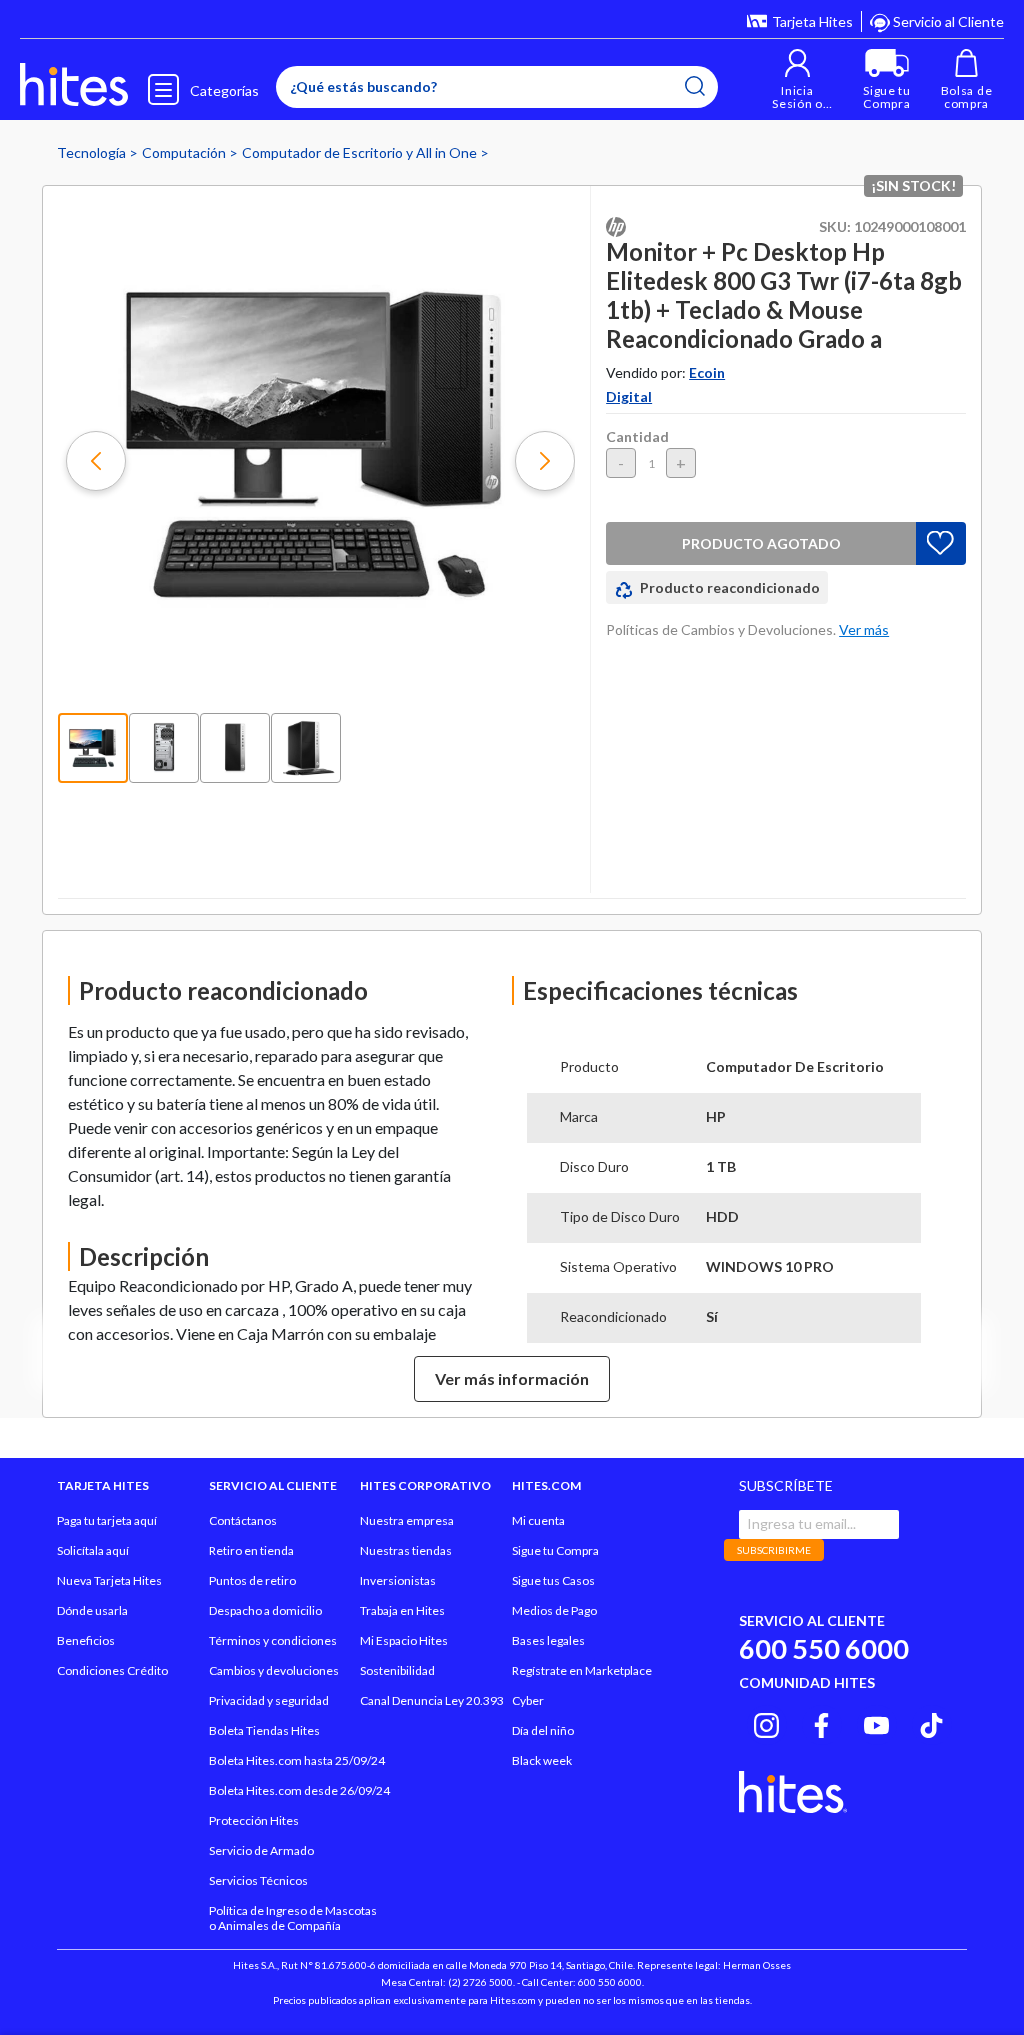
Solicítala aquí (93, 1550)
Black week (542, 1760)
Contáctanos (243, 1520)
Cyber (528, 1700)
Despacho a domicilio (265, 1610)
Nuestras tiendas (406, 1550)
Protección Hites (254, 1820)
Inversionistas (398, 1580)
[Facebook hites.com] (821, 1722)
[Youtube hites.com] (876, 1722)
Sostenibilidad (397, 1670)
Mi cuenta (538, 1520)
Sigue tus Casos (553, 1580)
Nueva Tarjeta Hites (109, 1580)
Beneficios (86, 1640)
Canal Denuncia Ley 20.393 (432, 1700)
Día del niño (543, 1730)
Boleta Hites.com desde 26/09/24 (299, 1790)
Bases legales (548, 1640)
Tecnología (93, 152)
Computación (185, 152)
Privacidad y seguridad (269, 1700)
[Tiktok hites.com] (931, 1722)
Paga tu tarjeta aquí (107, 1520)
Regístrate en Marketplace (582, 1670)
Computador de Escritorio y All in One (361, 152)
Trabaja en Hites (402, 1610)
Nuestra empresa (407, 1520)
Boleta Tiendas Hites (264, 1730)
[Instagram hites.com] (766, 1722)
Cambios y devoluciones (274, 1670)
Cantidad (637, 436)
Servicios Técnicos (258, 1880)
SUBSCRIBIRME (774, 1550)
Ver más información (512, 1378)
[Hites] (74, 85)
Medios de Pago (554, 1610)
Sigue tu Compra (555, 1550)
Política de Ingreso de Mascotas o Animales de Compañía (293, 1918)
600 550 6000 (824, 1648)
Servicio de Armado (261, 1850)
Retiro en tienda (251, 1550)
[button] (797, 79)
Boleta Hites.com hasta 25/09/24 (297, 1760)
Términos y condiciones (273, 1640)
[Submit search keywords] (695, 86)
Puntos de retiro (252, 1580)
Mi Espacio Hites (404, 1640)
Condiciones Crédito (112, 1670)
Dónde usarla (92, 1610)
